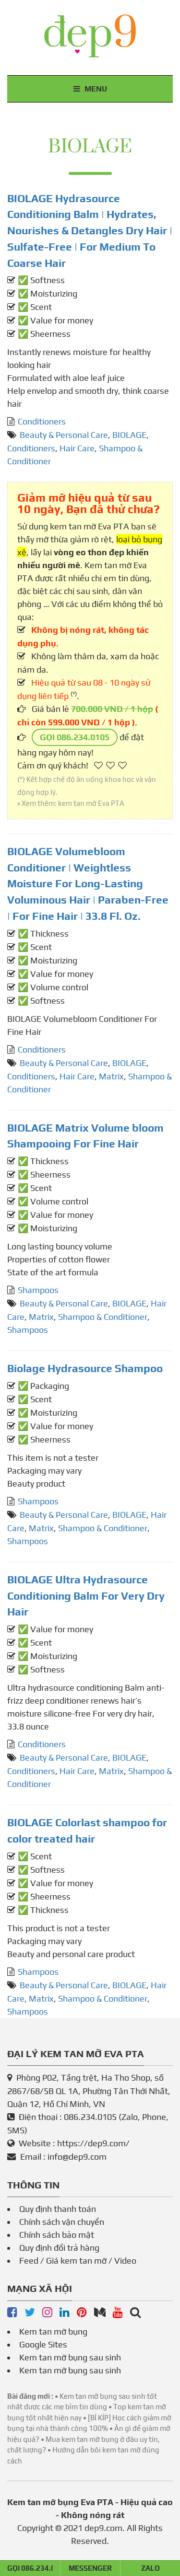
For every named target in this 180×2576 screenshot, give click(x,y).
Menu (95, 89)
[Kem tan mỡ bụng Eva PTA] (90, 36)
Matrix (111, 1076)
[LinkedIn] (65, 2313)
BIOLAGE (129, 435)
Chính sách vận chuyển (62, 2222)
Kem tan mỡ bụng (53, 2331)
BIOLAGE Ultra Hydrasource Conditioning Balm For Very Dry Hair (86, 1596)
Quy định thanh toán (58, 2209)
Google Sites (43, 2344)
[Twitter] (30, 2313)
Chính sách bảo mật (57, 2235)
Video (125, 2261)
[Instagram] (47, 2313)
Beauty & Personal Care (64, 435)
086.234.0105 (90, 2117)
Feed (29, 2261)
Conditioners (42, 421)
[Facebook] (12, 2313)
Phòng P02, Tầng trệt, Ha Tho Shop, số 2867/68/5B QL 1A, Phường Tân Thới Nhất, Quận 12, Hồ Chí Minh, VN (89, 2091)
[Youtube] (118, 2313)
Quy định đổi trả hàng (59, 2248)
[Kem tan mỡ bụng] (135, 2313)
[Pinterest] (82, 2313)
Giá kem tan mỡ (76, 2261)
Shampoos (38, 1290)
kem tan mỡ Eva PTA (91, 803)
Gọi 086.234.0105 (75, 737)
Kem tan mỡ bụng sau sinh (70, 2357)
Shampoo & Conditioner (103, 1317)
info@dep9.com (77, 2157)
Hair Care (77, 448)
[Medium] (100, 2313)
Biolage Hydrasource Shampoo (85, 1368)
